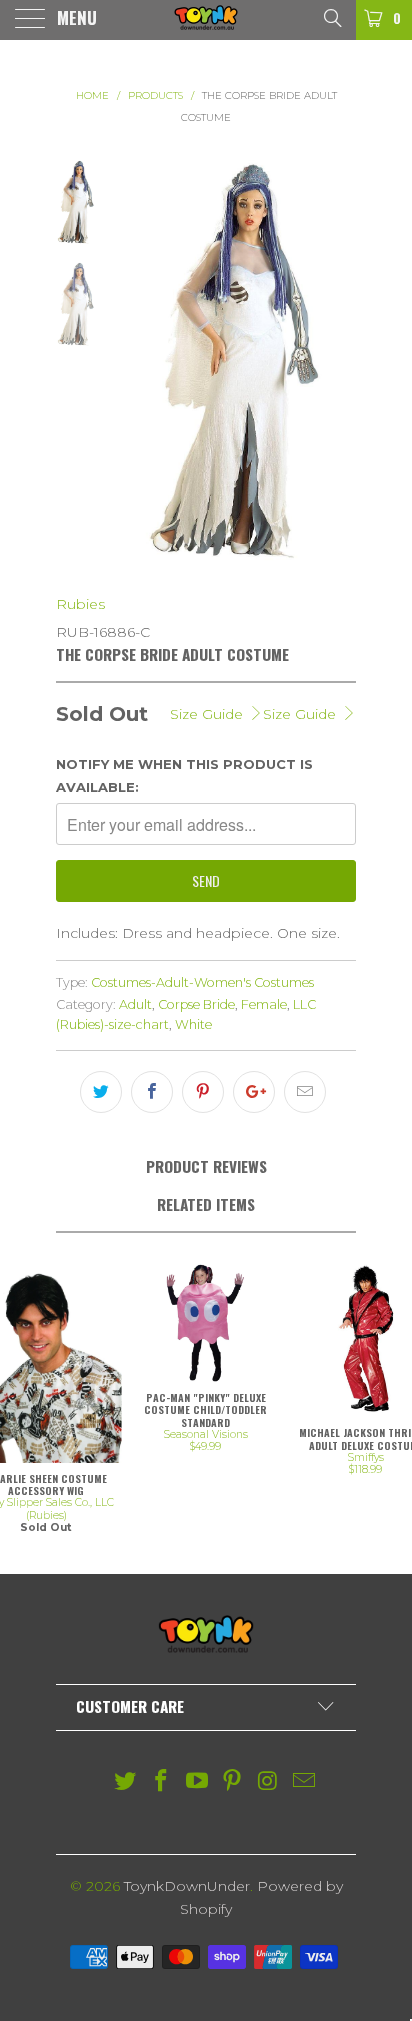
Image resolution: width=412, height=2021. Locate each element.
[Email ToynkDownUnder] (304, 1782)
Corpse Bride (196, 1004)
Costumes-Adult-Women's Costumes (202, 982)
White (193, 1024)
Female (264, 1004)
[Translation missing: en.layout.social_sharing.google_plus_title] (254, 1092)
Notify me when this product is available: (184, 775)
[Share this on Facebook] (152, 1092)
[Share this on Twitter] (101, 1092)
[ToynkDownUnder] (206, 20)
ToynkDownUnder (187, 1886)
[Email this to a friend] (305, 1092)
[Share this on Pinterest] (203, 1092)
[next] (337, 362)
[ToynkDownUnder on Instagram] (269, 1782)
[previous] (129, 362)
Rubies (80, 604)
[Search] (331, 17)
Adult (135, 1004)
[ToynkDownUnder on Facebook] (162, 1782)
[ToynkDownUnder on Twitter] (126, 1782)
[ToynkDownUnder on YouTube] (197, 1782)
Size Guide (301, 714)
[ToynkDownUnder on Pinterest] (233, 1782)
